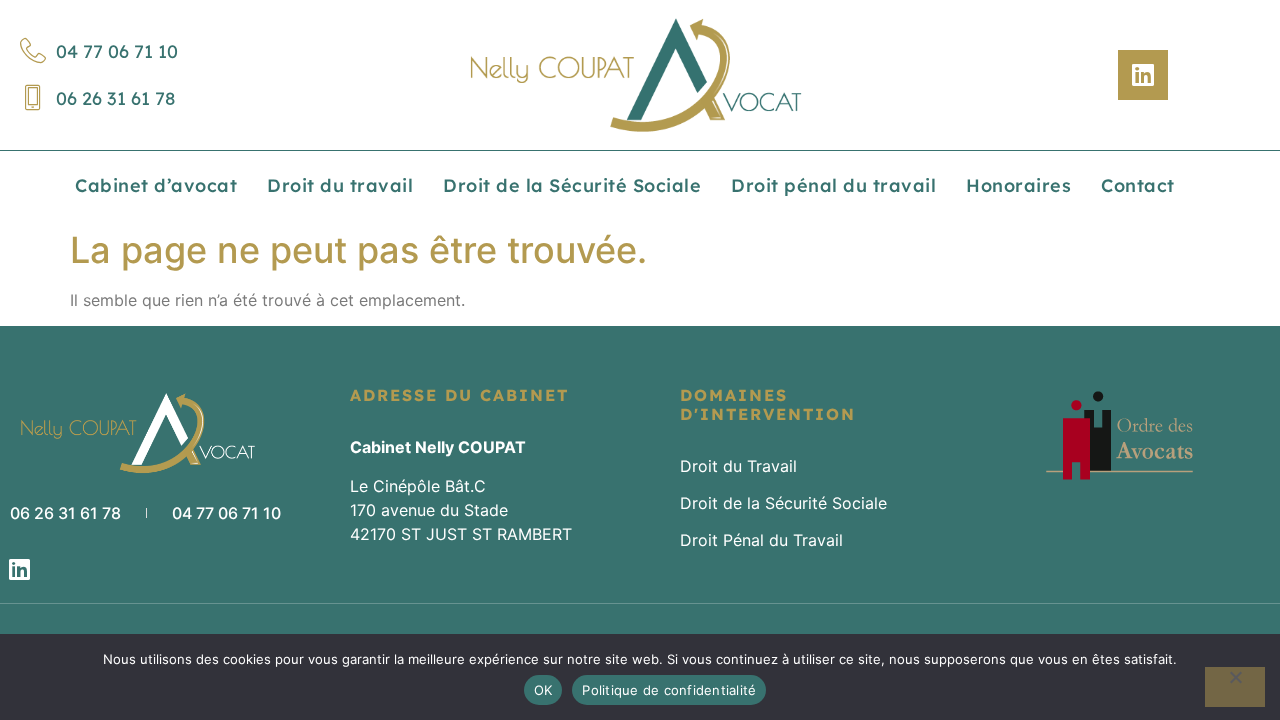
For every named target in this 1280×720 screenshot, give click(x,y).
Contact (1138, 185)
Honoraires (1018, 185)
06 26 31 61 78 (115, 98)
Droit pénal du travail (833, 185)
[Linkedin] (1143, 75)
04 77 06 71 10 (117, 51)
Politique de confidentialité (669, 690)
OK (543, 690)
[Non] (1235, 687)
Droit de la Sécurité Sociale (572, 185)
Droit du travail (340, 185)
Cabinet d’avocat (156, 185)
